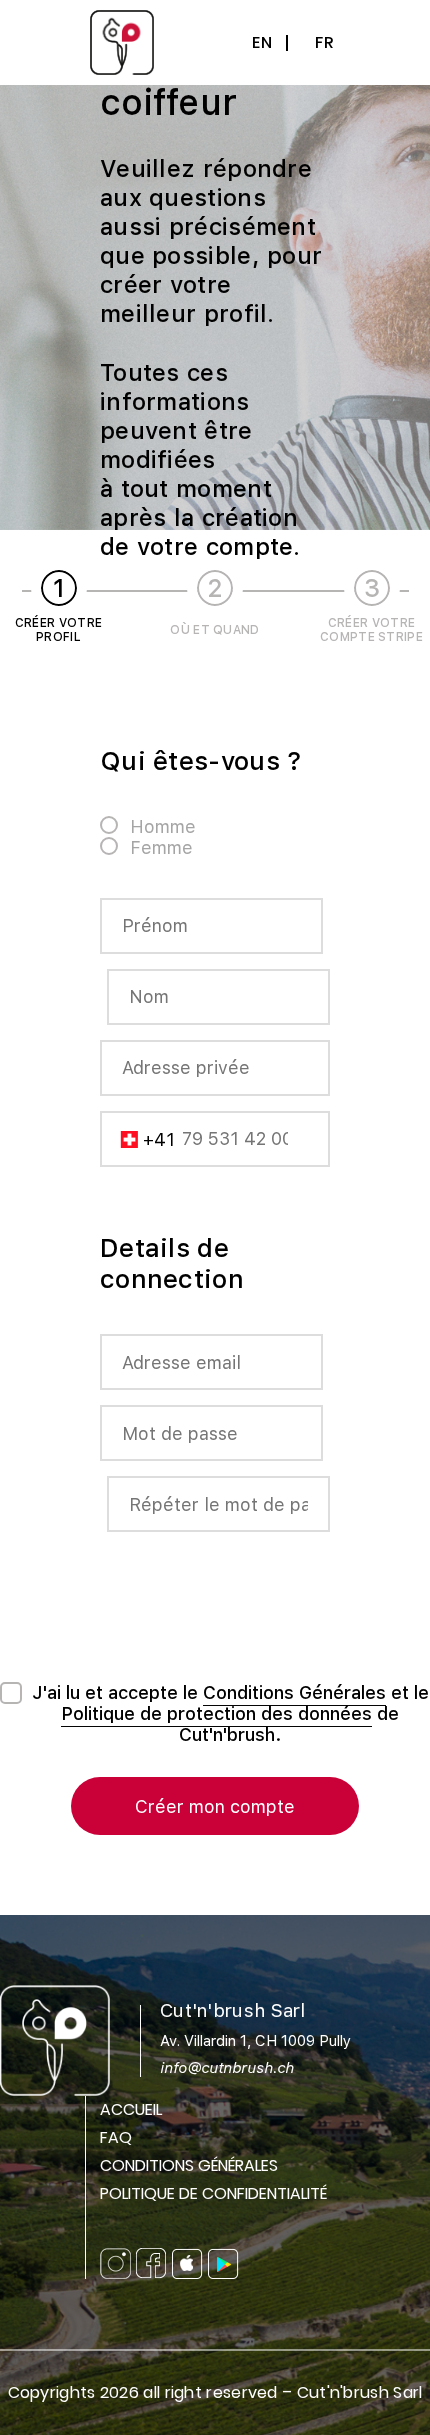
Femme (161, 847)
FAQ (116, 2137)
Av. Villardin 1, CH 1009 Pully (255, 2054)
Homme (163, 826)
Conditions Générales (294, 1692)
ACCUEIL (131, 2109)
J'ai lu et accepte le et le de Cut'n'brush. (230, 1713)
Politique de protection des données (216, 1713)
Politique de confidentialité (213, 2193)
